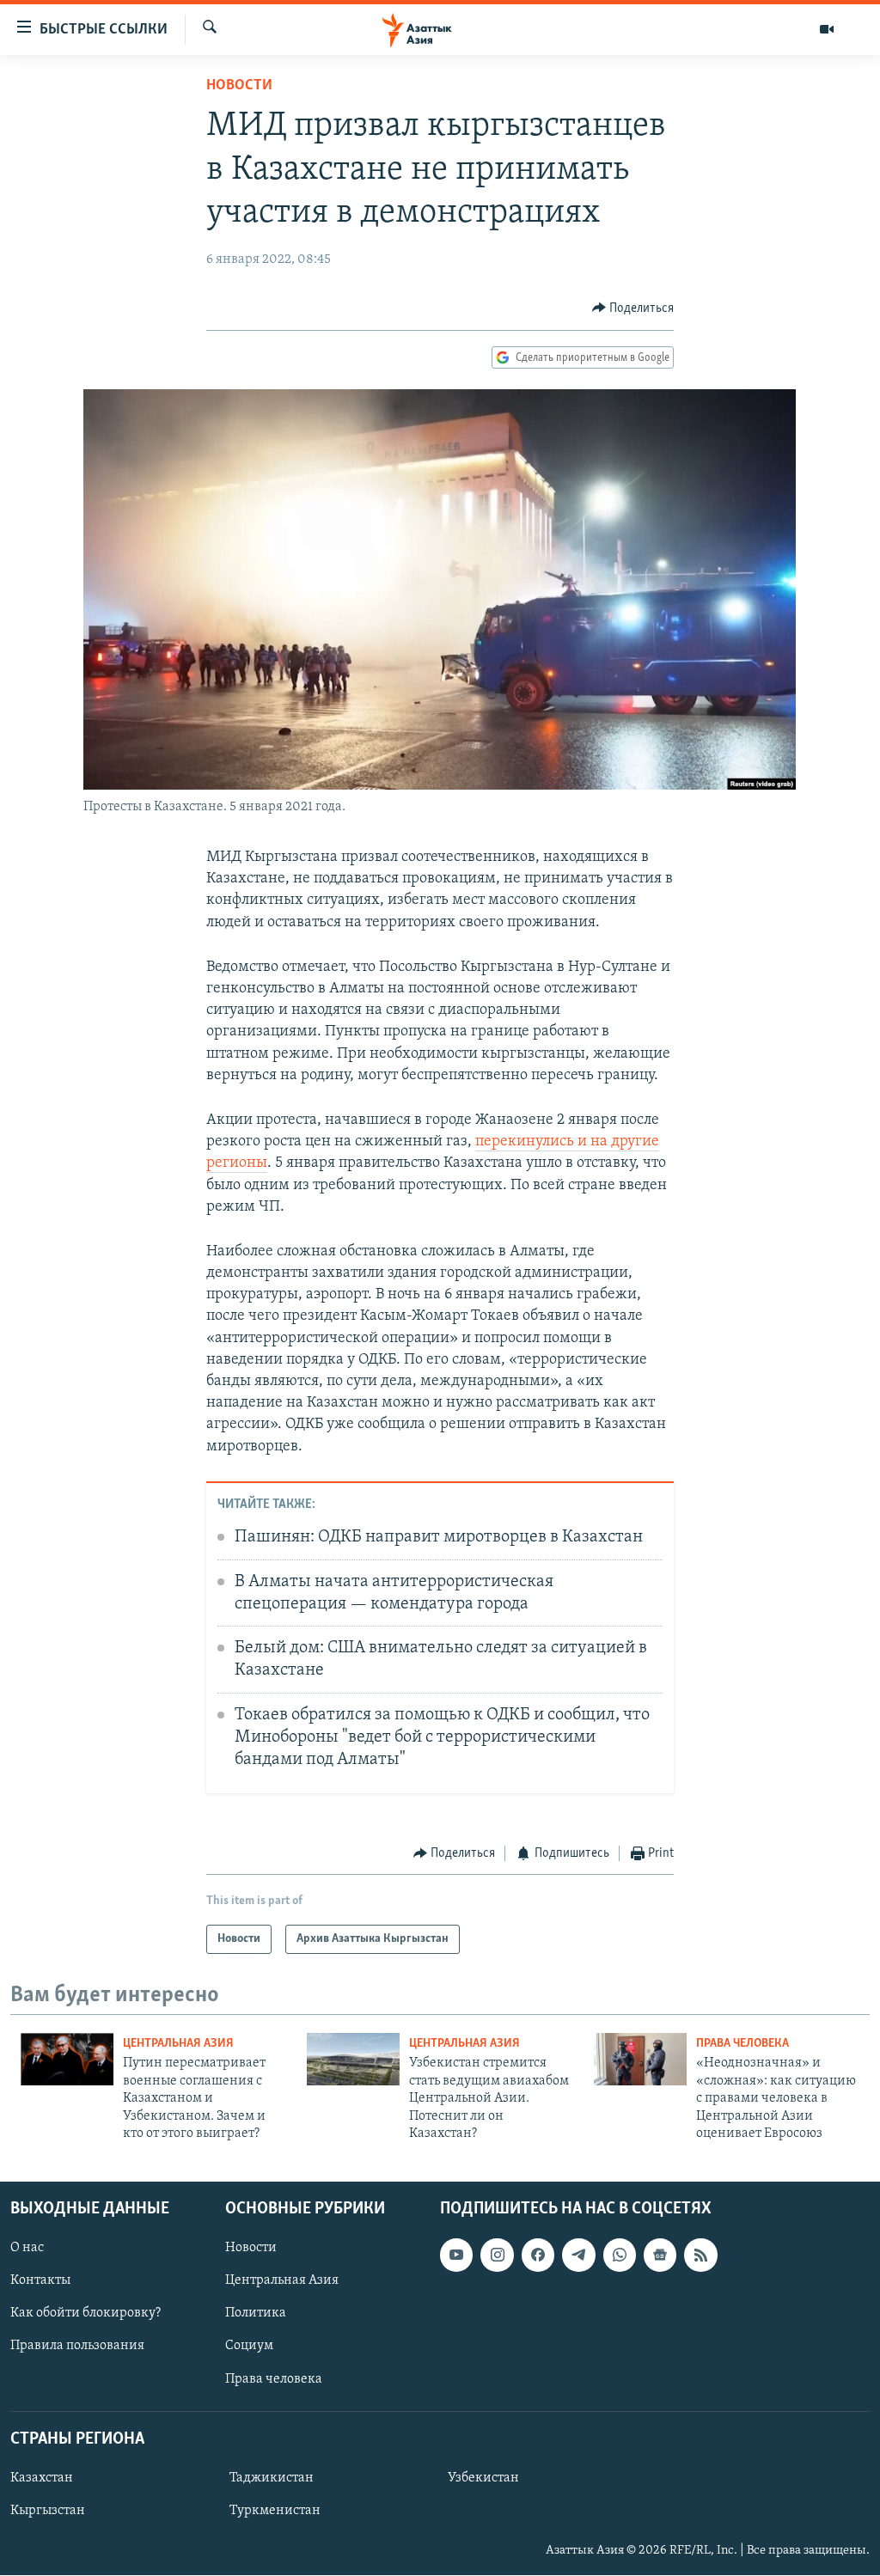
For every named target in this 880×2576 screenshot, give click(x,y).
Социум (249, 2347)
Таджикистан (272, 2478)
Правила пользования (77, 2347)
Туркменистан (275, 2511)
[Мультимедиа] (827, 29)
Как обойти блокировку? (86, 2314)
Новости (239, 86)
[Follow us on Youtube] (456, 2256)
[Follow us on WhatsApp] (620, 2256)
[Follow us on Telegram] (578, 2256)
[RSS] (700, 2256)
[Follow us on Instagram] (497, 2256)
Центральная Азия (178, 2044)
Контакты (40, 2281)
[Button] (633, 308)
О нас (27, 2249)
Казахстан (42, 2478)
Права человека (742, 2044)
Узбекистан (483, 2478)
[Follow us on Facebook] (538, 2256)
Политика (256, 2314)
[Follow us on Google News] (660, 2256)
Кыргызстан (48, 2511)
